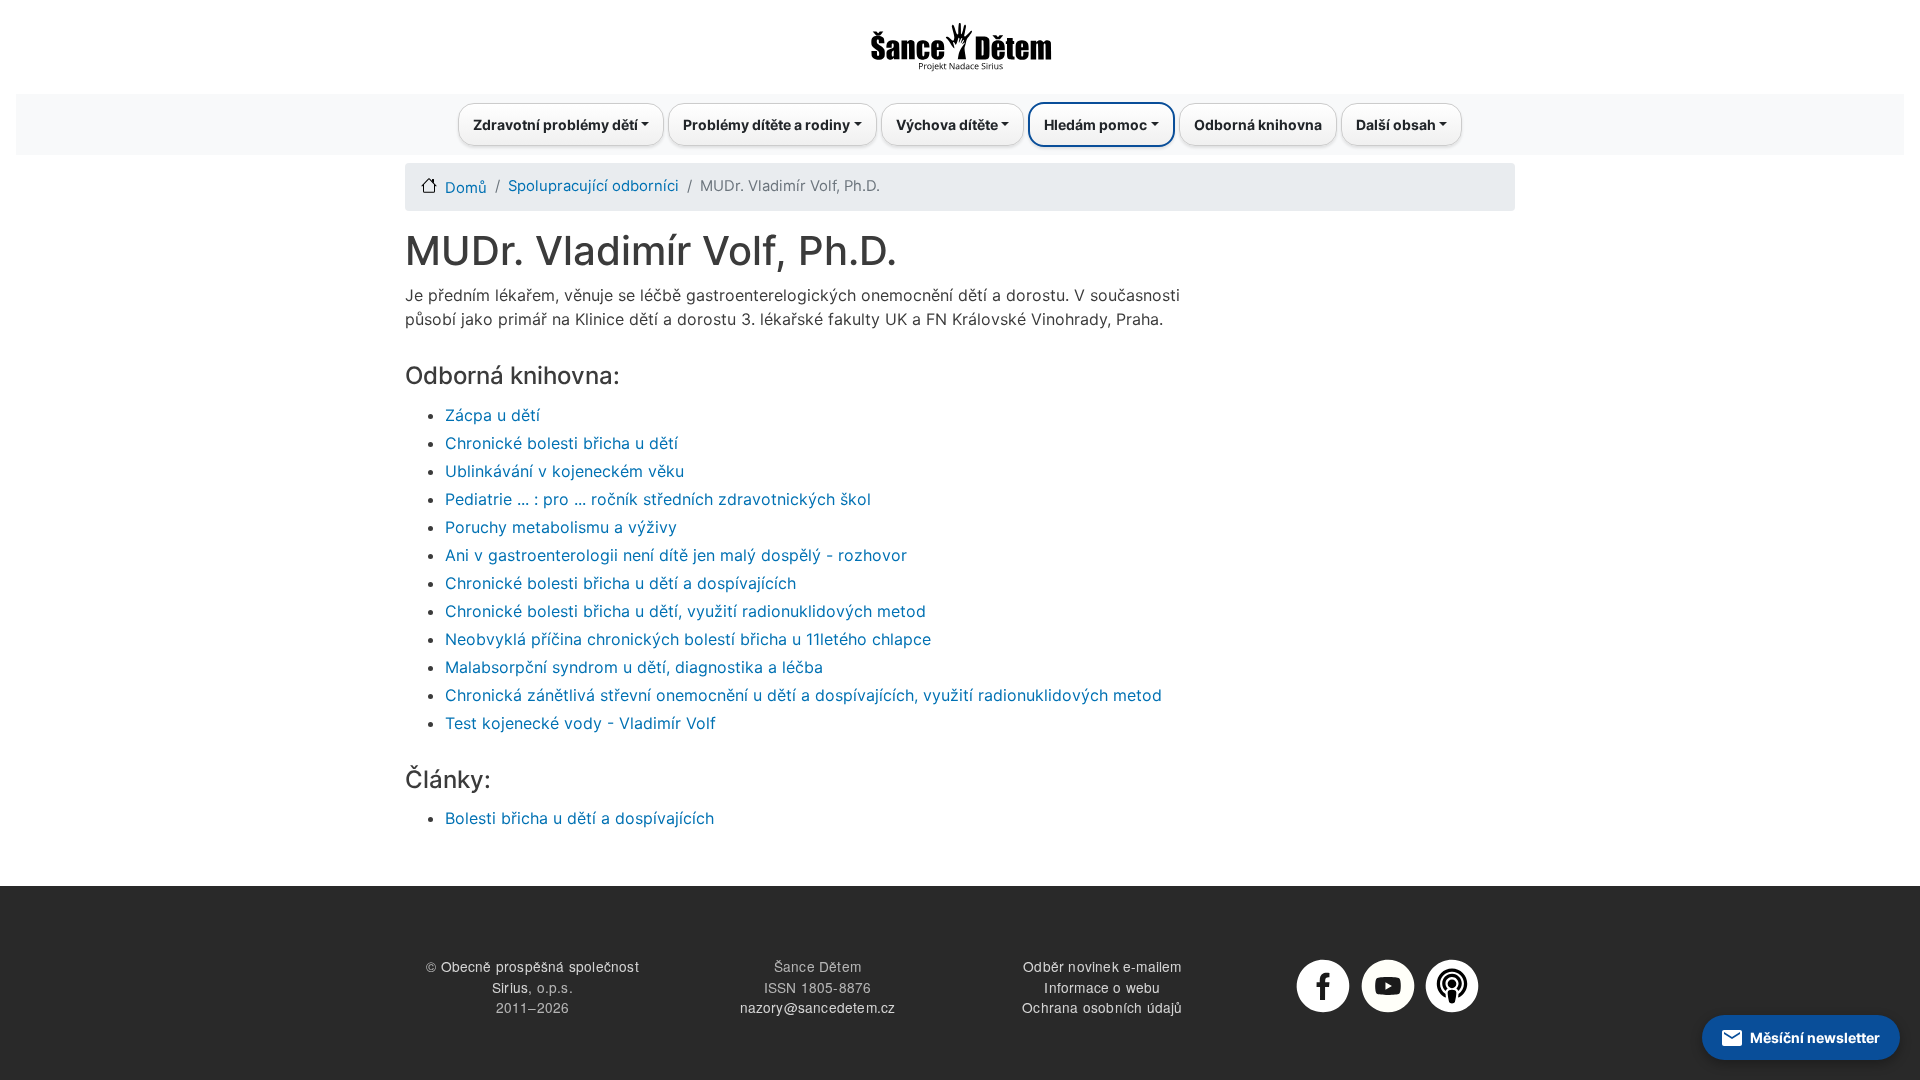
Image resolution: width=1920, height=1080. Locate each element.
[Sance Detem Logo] (960, 41)
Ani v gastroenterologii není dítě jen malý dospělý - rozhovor (676, 555)
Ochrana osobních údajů (1102, 1007)
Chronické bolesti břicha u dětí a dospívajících (620, 583)
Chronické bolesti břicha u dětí (561, 443)
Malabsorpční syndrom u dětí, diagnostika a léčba (634, 667)
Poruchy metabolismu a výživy (561, 527)
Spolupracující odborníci (593, 186)
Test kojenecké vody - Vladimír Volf (580, 723)
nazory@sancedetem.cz (818, 1007)
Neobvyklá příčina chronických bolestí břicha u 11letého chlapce (688, 639)
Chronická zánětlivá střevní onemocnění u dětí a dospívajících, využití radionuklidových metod (803, 695)
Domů (466, 188)
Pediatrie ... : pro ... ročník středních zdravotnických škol (658, 499)
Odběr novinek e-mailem (1102, 966)
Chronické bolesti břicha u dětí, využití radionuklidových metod (685, 611)
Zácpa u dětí (492, 415)
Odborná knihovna (1258, 124)
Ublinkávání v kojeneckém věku (564, 471)
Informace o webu (1102, 987)
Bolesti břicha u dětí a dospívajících (579, 818)
